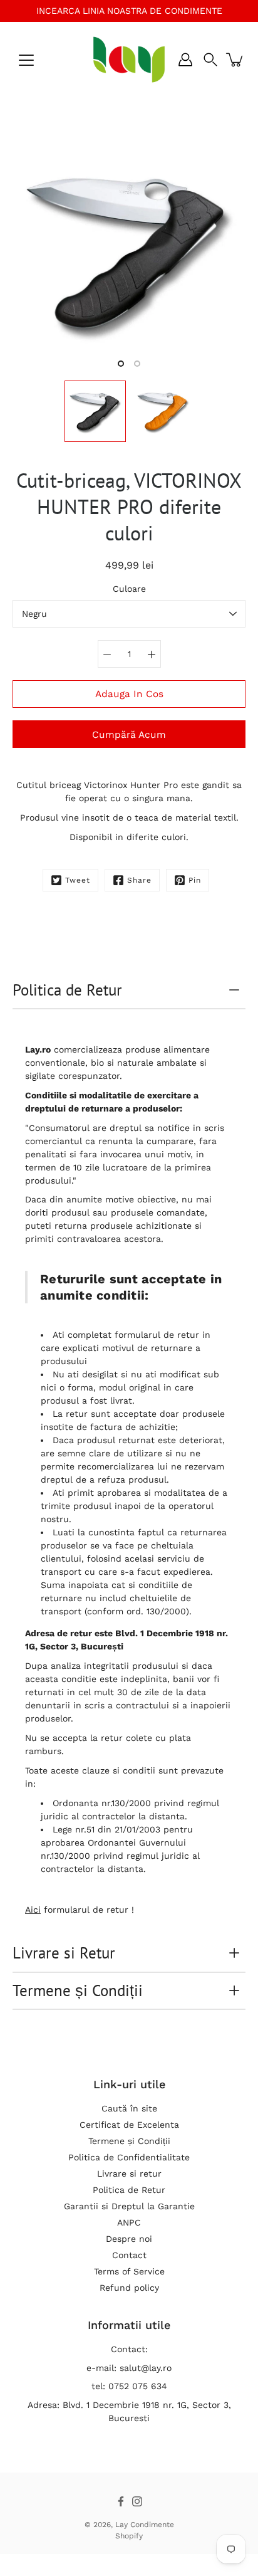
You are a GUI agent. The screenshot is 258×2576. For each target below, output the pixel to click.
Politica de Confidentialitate (129, 2157)
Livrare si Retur (64, 1953)
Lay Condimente (145, 2525)
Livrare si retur (129, 2174)
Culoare (129, 589)
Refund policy (129, 2288)
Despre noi (129, 2239)
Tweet (78, 880)
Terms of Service (129, 2271)
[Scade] (107, 654)
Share (139, 880)
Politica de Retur (67, 990)
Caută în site (129, 2108)
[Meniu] (26, 60)
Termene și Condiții (78, 1990)
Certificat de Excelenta (129, 2125)
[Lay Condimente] (129, 60)
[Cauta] (210, 60)
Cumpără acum (129, 735)
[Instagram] (137, 2501)
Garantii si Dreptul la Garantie (129, 2206)
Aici (33, 1910)
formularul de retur (157, 1335)
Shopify (129, 2536)
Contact (129, 2255)
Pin (195, 880)
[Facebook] (121, 2501)
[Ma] (152, 654)
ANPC (129, 2222)
